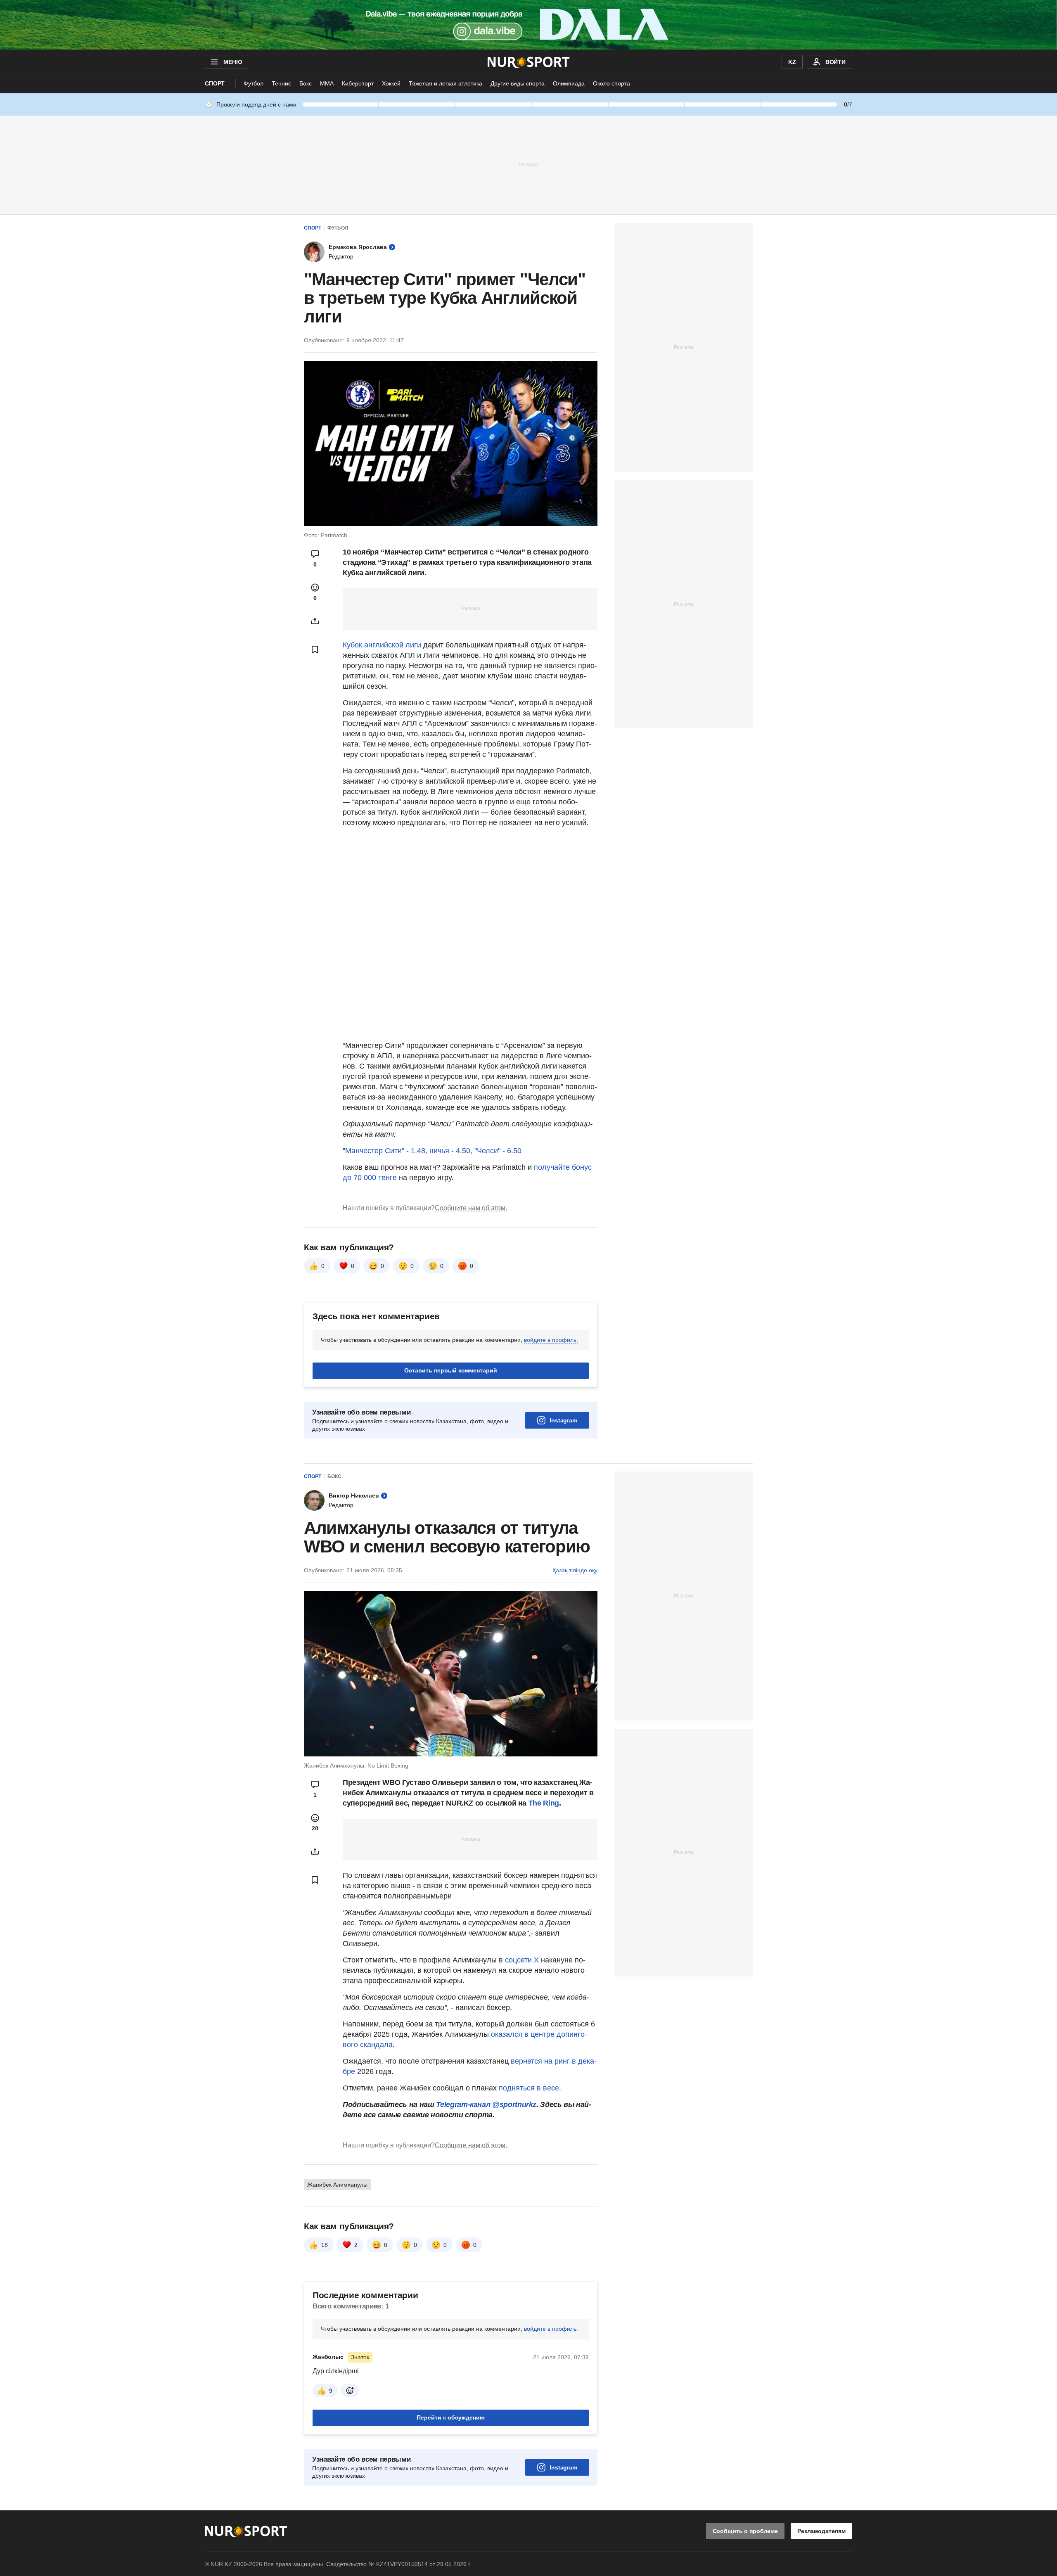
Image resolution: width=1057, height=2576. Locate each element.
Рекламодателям (821, 2531)
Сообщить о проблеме (745, 2531)
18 (325, 2245)
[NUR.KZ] (529, 62)
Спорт (215, 83)
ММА (327, 83)
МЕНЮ (232, 62)
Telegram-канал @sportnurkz (486, 2104)
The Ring (544, 1803)
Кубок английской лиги (382, 645)
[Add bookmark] (315, 649)
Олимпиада (569, 83)
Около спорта (611, 83)
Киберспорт (358, 83)
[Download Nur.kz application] (528, 25)
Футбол (254, 83)
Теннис (281, 83)
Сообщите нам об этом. (471, 1208)
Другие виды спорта (518, 83)
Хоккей (391, 83)
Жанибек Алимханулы (337, 2185)
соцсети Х (522, 1960)
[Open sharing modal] (315, 621)
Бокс (306, 83)
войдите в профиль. (551, 1340)
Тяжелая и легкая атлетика (446, 83)
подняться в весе (528, 2088)
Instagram (563, 1420)
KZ (792, 62)
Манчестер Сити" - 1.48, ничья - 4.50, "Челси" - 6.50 (433, 1151)
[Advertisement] (528, 164)
